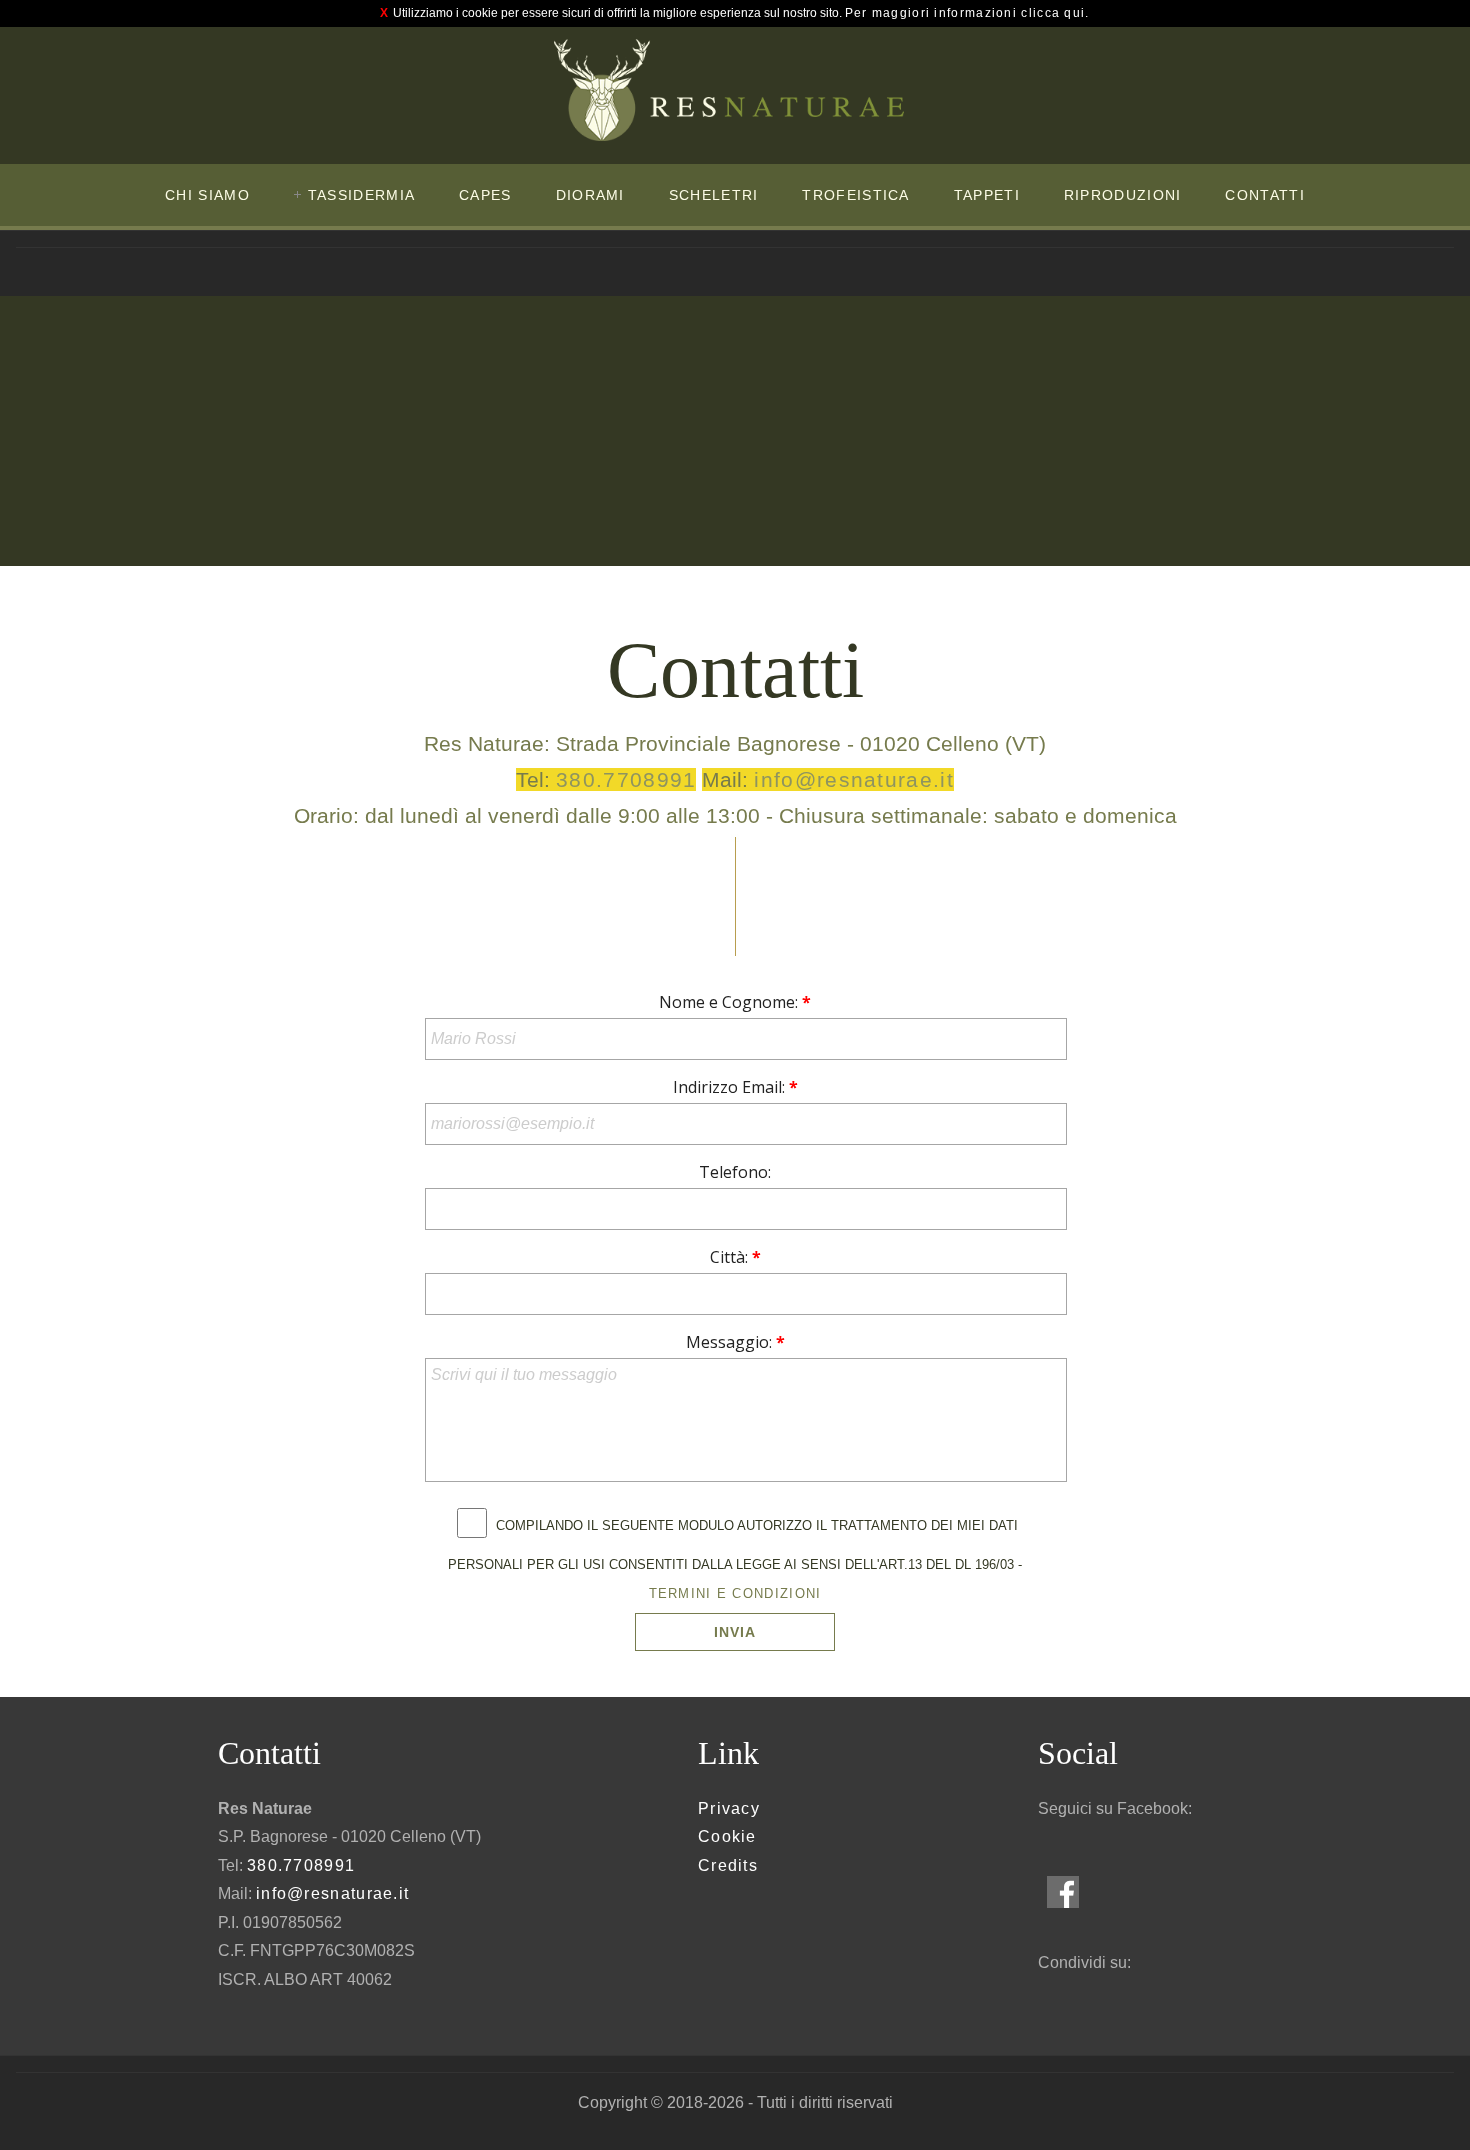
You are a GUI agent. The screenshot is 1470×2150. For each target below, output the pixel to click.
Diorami (590, 195)
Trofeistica (855, 195)
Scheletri (714, 195)
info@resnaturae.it (853, 779)
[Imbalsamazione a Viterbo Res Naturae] (729, 90)
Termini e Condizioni (735, 1593)
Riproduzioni (1123, 195)
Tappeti (987, 195)
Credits (728, 1865)
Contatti (1264, 195)
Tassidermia (361, 195)
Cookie (727, 1836)
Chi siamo (207, 195)
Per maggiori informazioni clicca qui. (967, 13)
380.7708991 (626, 779)
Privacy (729, 1808)
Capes (485, 195)
